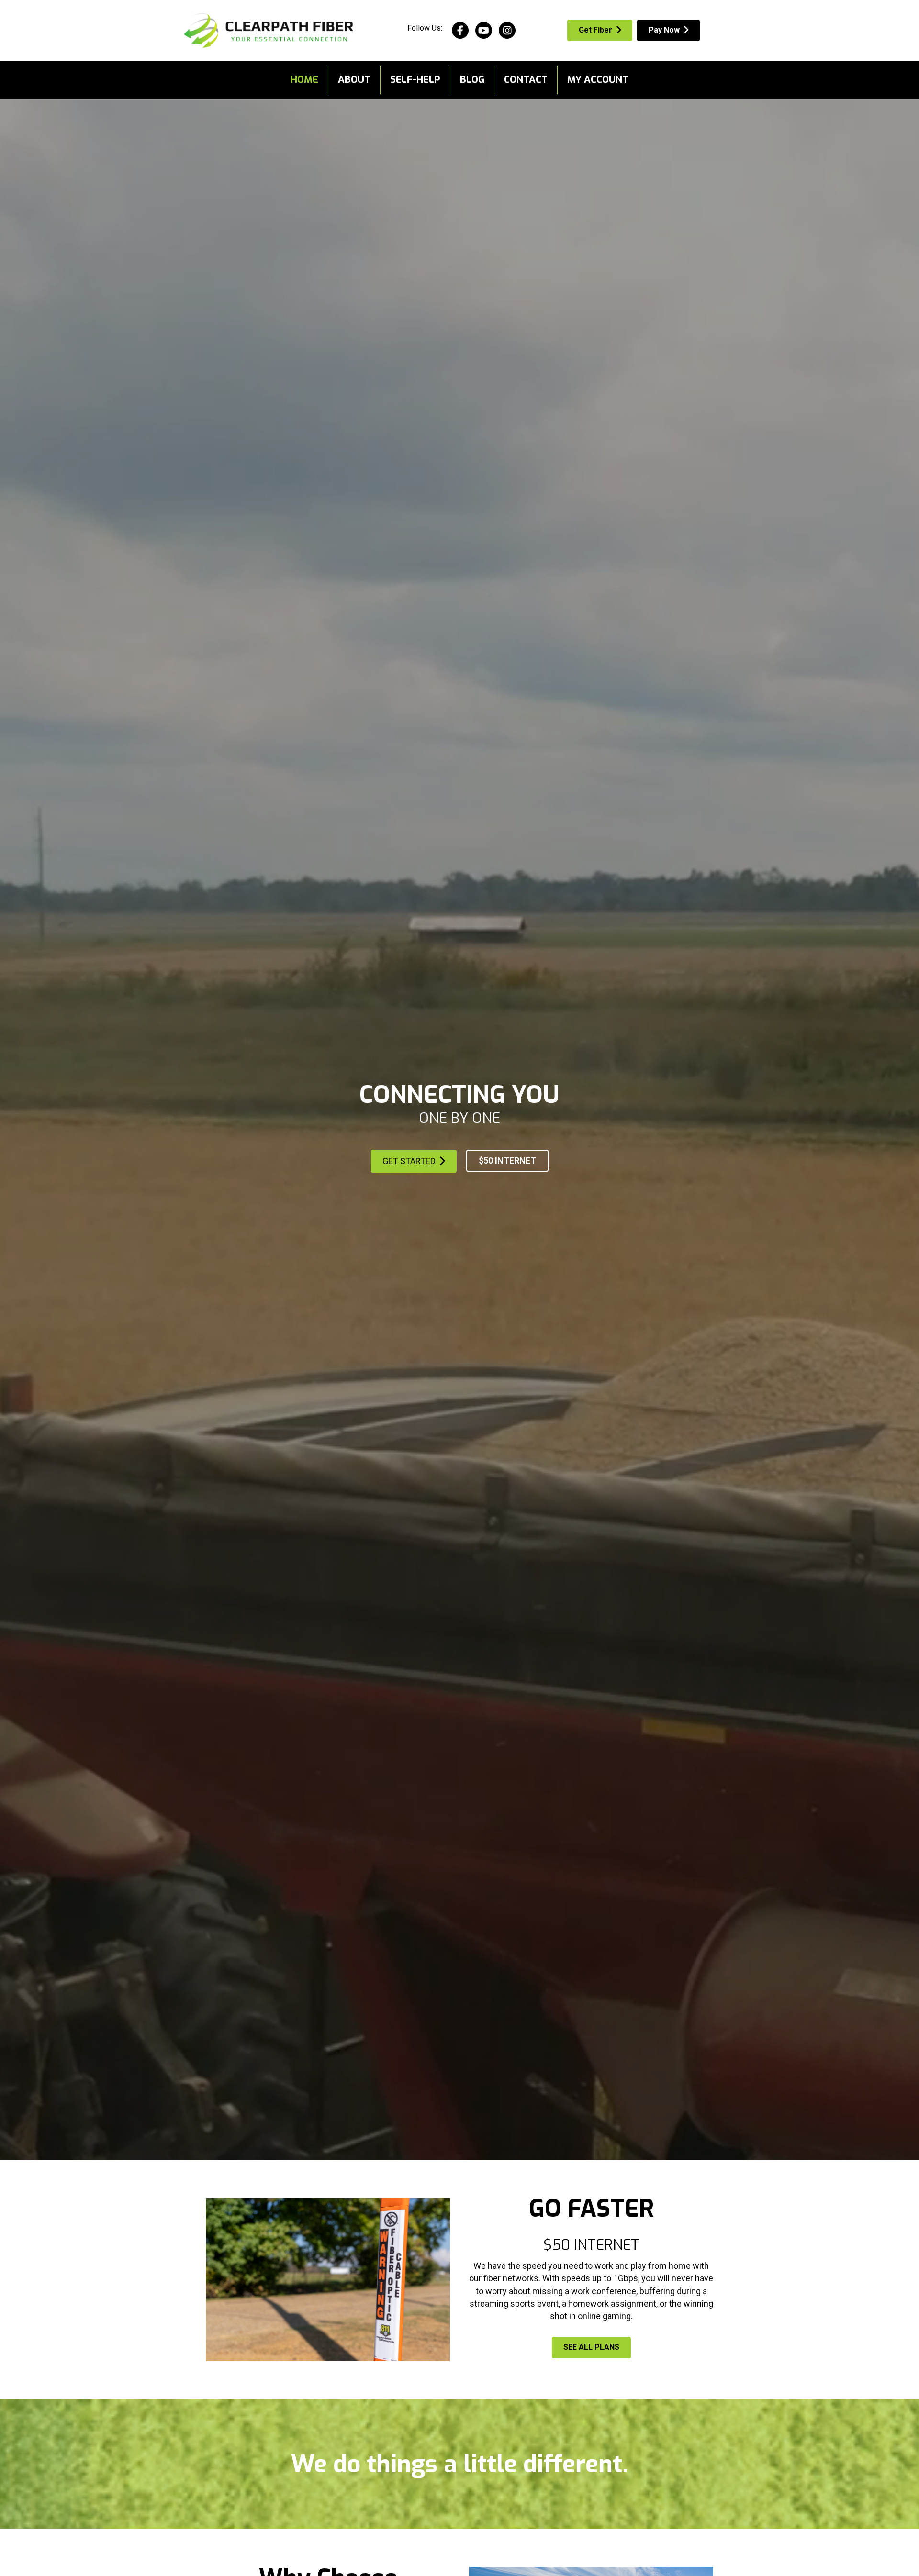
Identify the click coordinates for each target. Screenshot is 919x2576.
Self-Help (415, 80)
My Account (598, 80)
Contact (526, 80)
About (354, 80)
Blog (472, 80)
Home (304, 80)
